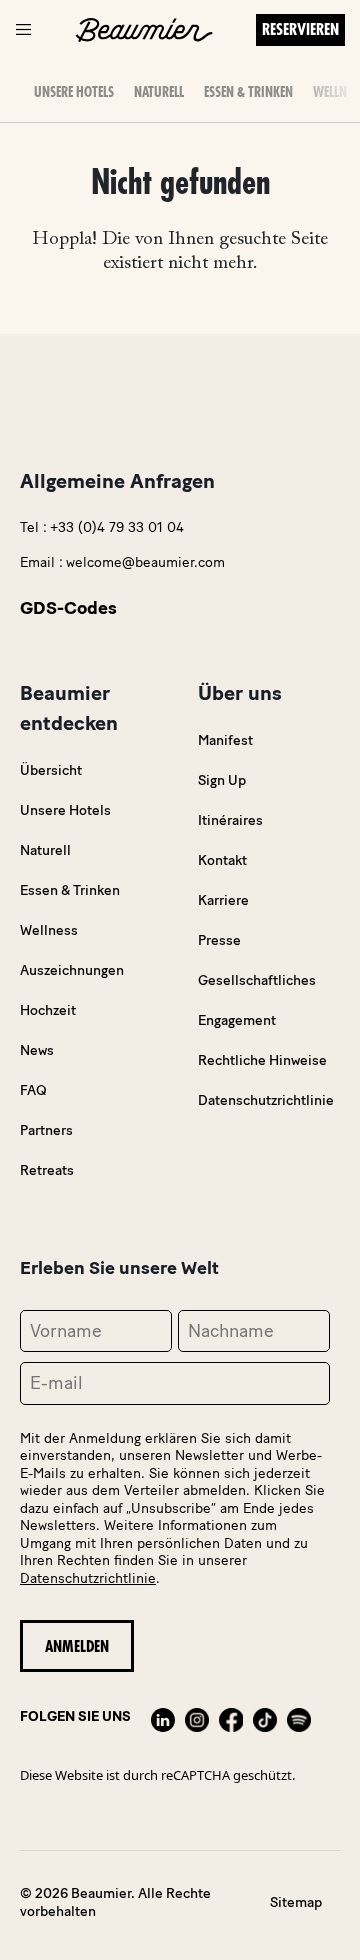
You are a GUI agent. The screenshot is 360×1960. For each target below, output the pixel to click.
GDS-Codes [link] (68, 608)
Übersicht (51, 770)
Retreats (47, 1170)
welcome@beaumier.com (145, 562)
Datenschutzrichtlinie (88, 1578)
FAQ (33, 1090)
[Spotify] (299, 1717)
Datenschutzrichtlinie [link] (266, 1100)
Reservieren (300, 30)
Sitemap (296, 1902)
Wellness (49, 930)
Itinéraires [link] (230, 820)
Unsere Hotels (74, 92)
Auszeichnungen (72, 970)
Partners (46, 1130)
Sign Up (222, 780)
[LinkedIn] (163, 1717)
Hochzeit (48, 1010)
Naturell (159, 92)
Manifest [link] (225, 740)
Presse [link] (219, 940)
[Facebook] (231, 1717)
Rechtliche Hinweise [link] (262, 1060)
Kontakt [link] (222, 860)
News (37, 1050)
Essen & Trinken (248, 92)
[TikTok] (265, 1717)
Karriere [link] (223, 900)
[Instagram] (197, 1717)
